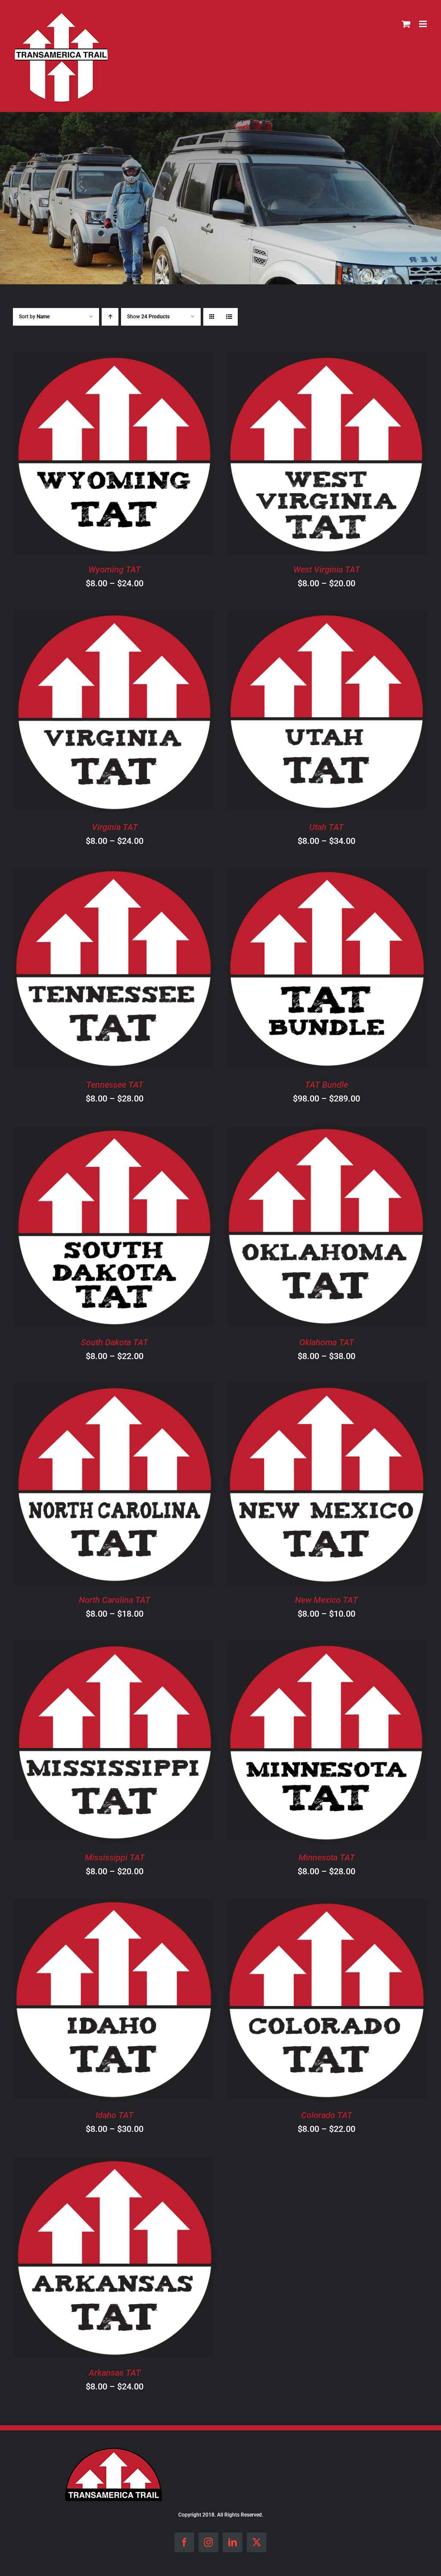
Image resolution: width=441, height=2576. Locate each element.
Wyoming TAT (115, 569)
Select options (90, 455)
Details (157, 455)
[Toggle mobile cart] (406, 24)
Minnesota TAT (327, 1857)
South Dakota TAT (115, 1342)
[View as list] (229, 317)
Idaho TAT (115, 2115)
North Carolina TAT (115, 1600)
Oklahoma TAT (327, 1342)
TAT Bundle (326, 1085)
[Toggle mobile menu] (424, 24)
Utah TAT (326, 827)
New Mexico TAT (326, 1600)
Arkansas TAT (115, 2373)
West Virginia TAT (327, 569)
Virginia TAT (115, 827)
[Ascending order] (110, 317)
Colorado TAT (327, 2115)
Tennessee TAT (115, 1085)
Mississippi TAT (115, 1857)
